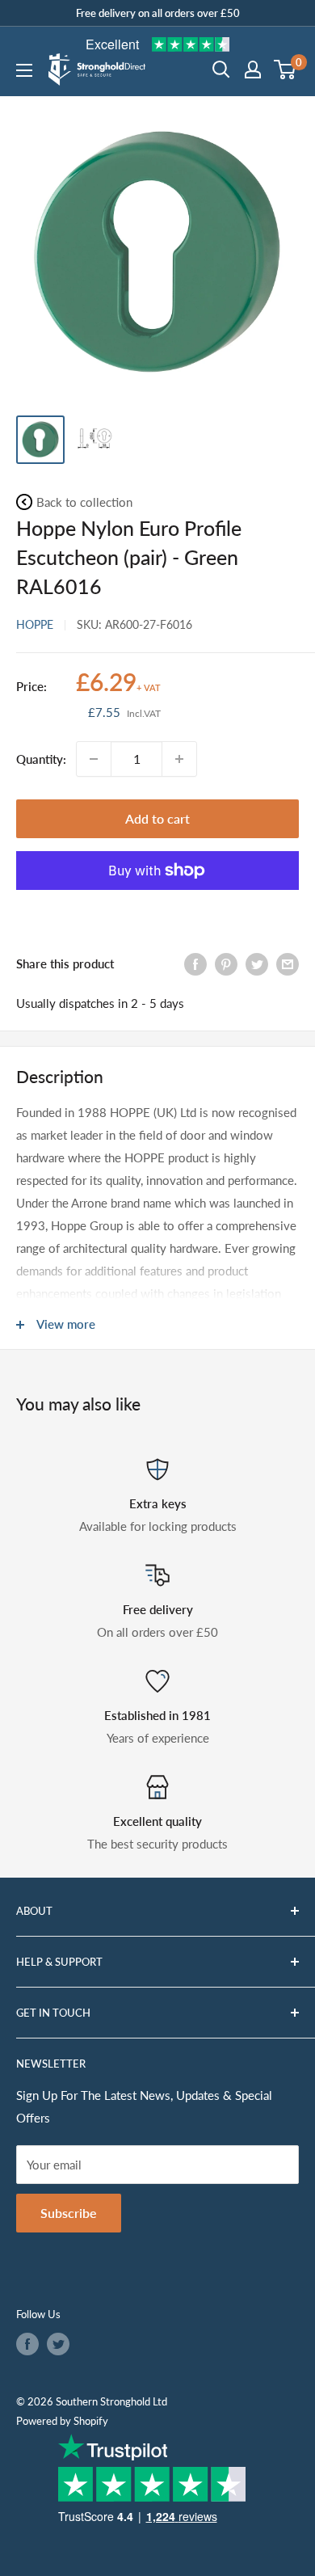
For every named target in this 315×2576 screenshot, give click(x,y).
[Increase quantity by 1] (179, 759)
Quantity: (41, 759)
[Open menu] (24, 70)
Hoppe (35, 624)
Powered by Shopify (62, 2421)
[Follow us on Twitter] (58, 2344)
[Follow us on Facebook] (27, 2344)
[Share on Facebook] (195, 963)
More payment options (157, 908)
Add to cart (157, 818)
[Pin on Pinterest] (226, 963)
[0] (286, 70)
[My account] (253, 70)
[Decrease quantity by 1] (94, 759)
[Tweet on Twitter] (257, 963)
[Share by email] (288, 963)
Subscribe (69, 2213)
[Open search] (221, 70)
